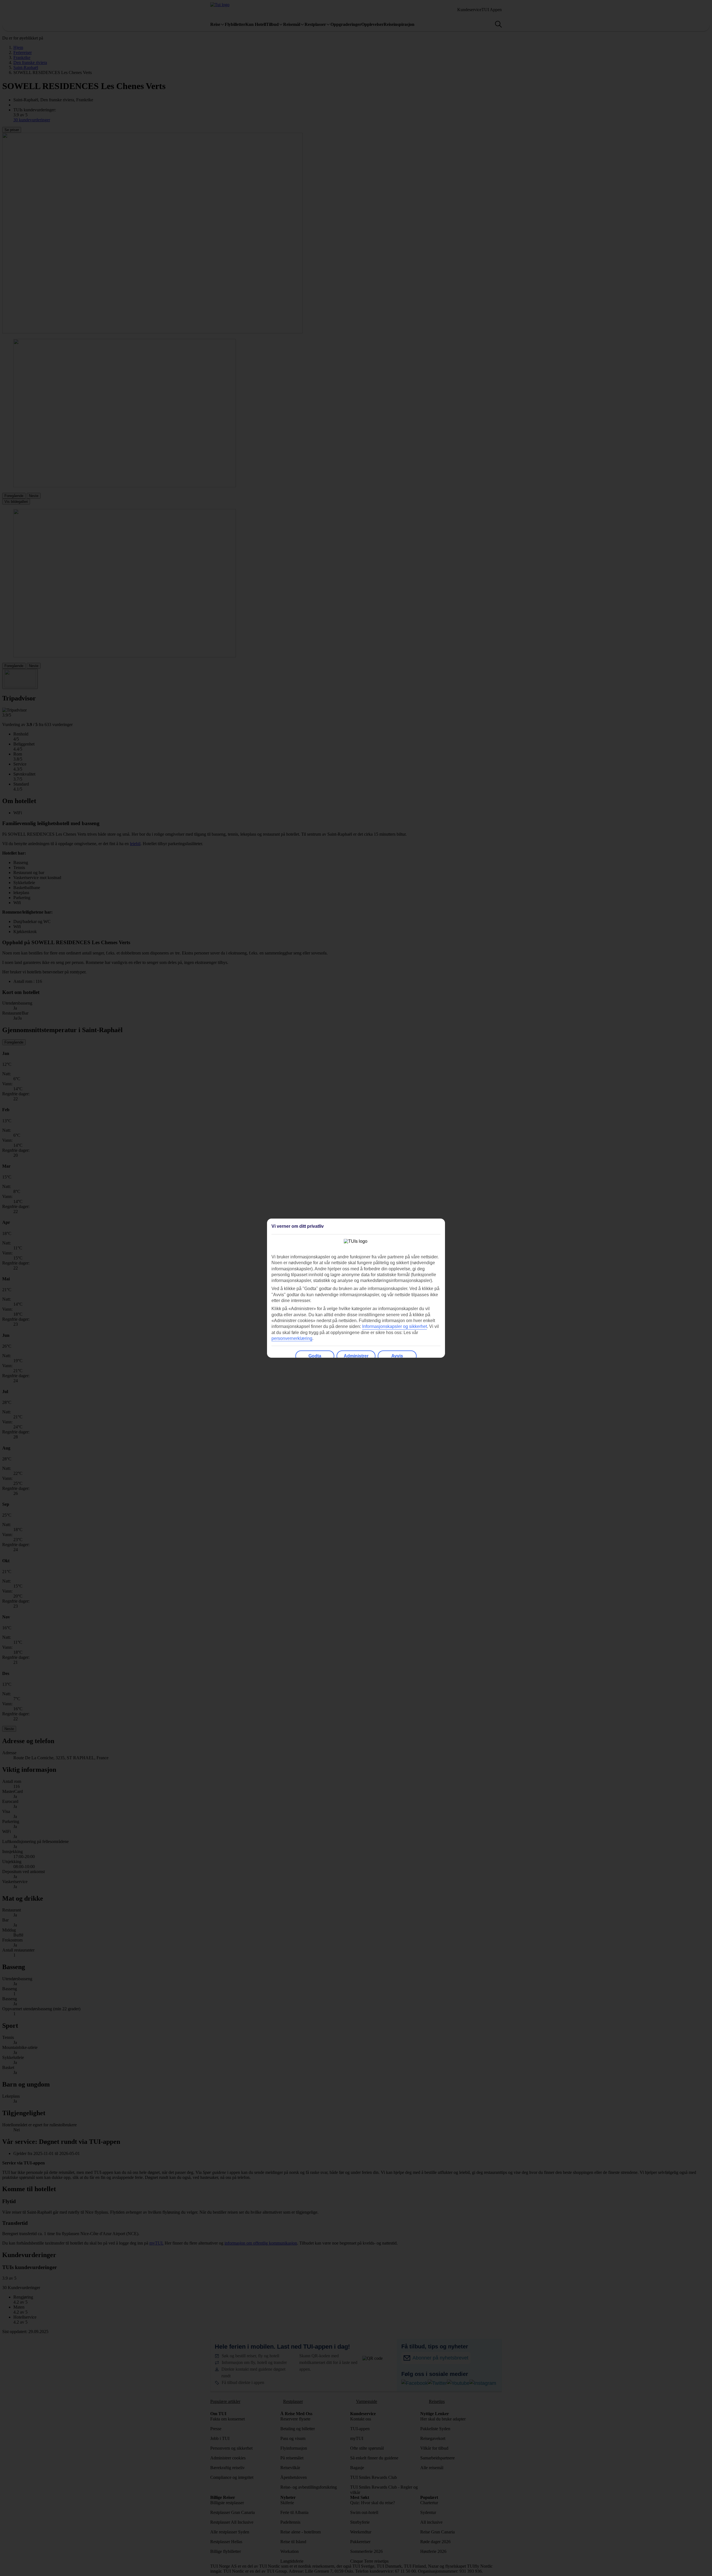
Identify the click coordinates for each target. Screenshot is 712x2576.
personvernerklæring (292, 1338)
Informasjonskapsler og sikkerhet (395, 1326)
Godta (315, 1356)
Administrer (356, 1356)
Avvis (397, 1356)
